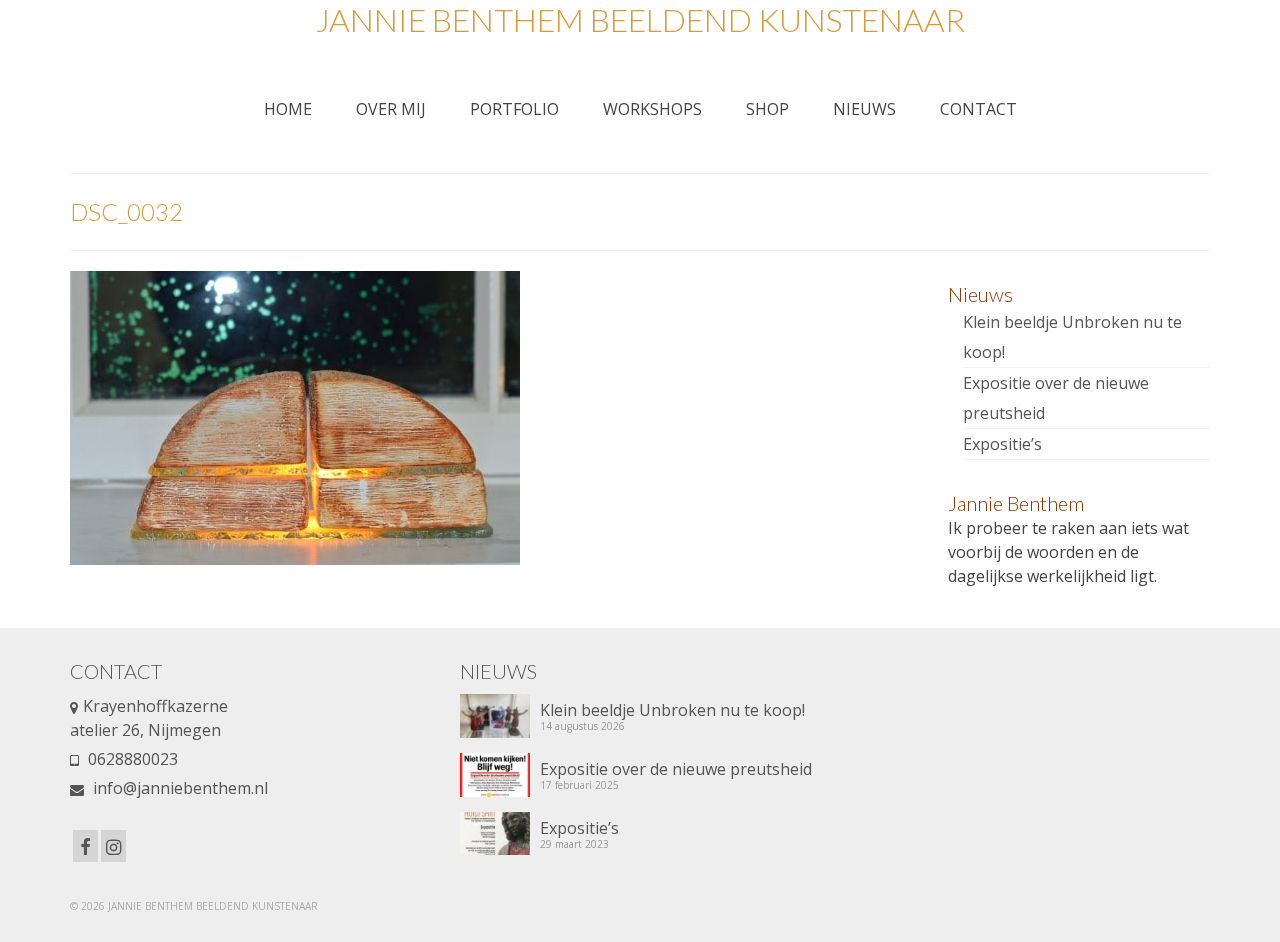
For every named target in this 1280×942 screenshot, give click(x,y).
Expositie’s (1002, 444)
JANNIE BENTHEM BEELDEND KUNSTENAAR (640, 19)
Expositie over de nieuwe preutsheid (676, 768)
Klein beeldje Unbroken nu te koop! (672, 709)
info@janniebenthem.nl (178, 788)
